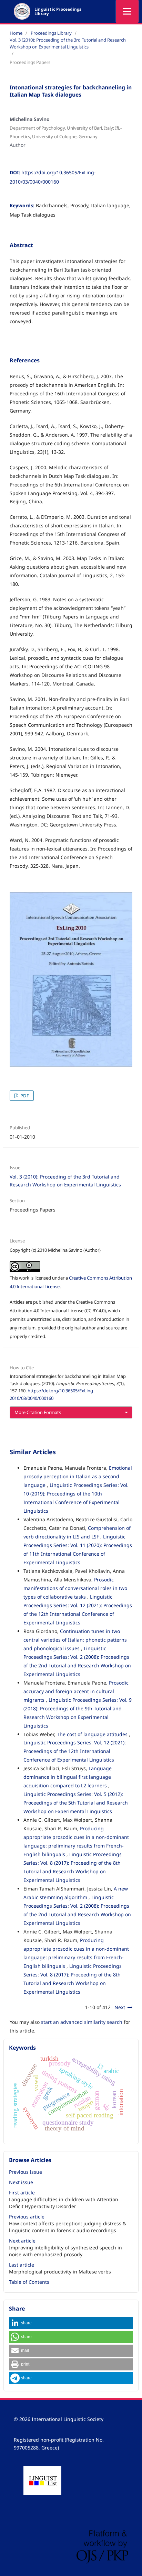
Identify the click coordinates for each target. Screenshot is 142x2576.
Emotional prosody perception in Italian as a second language (78, 1476)
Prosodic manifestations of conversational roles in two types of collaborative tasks (75, 1588)
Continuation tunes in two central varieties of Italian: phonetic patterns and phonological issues (75, 1640)
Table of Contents (29, 2282)
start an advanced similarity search (82, 2022)
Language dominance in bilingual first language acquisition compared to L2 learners (68, 1777)
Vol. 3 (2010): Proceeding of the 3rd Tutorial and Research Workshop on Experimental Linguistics (68, 43)
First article (22, 2193)
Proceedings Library (51, 33)
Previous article (27, 2217)
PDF (24, 1096)
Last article (22, 2265)
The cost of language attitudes (93, 1734)
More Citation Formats (38, 1412)
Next (120, 2007)
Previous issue (26, 2172)
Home (16, 33)
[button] (71, 2323)
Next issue (21, 2182)
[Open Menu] (127, 11)
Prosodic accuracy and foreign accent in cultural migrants (76, 1691)
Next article (22, 2241)
